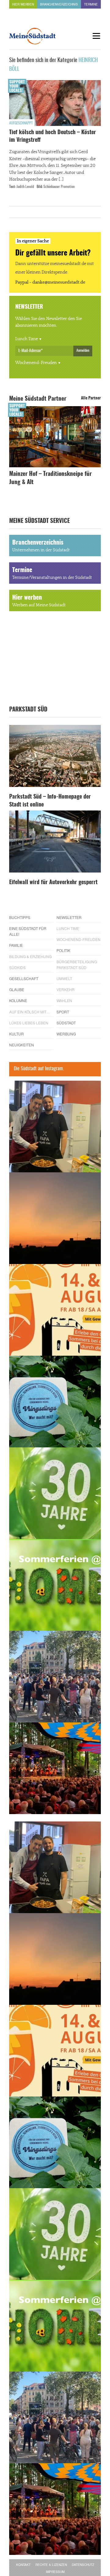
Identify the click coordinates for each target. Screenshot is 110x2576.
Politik (63, 950)
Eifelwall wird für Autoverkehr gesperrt (53, 883)
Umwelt (64, 978)
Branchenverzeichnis (59, 4)
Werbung (66, 1034)
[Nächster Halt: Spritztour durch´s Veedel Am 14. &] (55, 1310)
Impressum (55, 2572)
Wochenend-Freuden (36, 363)
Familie (16, 945)
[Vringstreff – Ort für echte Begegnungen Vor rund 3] (55, 1493)
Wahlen (64, 1000)
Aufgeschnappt (21, 123)
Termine (91, 4)
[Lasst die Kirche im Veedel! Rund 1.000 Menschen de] (55, 1677)
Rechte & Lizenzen (51, 2565)
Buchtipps (20, 917)
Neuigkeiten (22, 1045)
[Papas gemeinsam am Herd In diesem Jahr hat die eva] (55, 1126)
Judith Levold (25, 187)
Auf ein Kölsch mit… (30, 1012)
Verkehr (66, 989)
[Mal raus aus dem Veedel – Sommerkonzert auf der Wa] (55, 1768)
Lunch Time (27, 339)
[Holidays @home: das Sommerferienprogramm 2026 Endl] (55, 1585)
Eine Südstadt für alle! (28, 931)
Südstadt (66, 1023)
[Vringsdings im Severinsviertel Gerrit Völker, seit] (55, 1402)
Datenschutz (83, 2565)
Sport (63, 1012)
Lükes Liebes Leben (29, 1023)
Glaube (17, 989)
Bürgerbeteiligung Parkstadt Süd (77, 965)
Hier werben (23, 4)
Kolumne (18, 1000)
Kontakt (23, 2565)
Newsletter (69, 917)
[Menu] (96, 36)
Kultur (16, 1034)
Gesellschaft (24, 978)
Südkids (17, 967)
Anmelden (83, 351)
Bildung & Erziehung (30, 956)
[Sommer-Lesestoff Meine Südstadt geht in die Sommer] (55, 1218)
